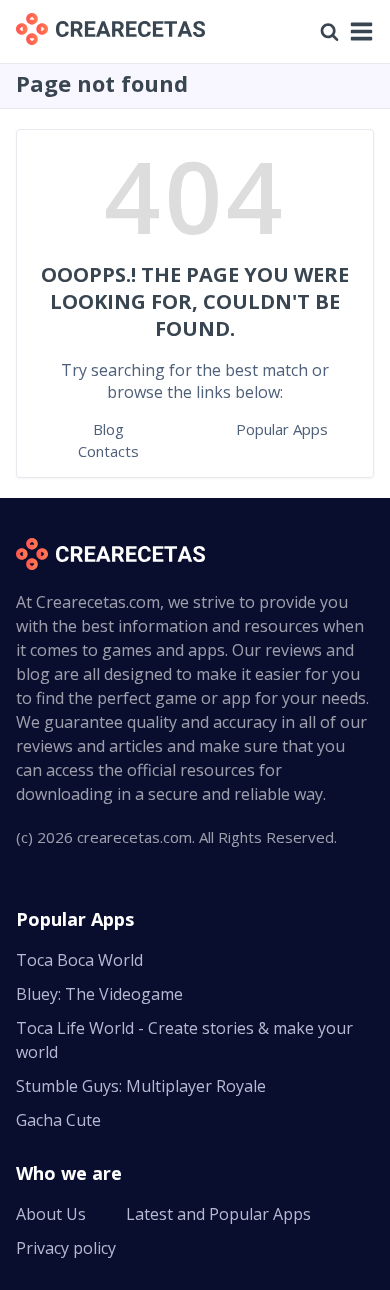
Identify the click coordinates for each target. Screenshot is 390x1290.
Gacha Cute (58, 1120)
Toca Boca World (79, 960)
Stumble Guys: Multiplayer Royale (141, 1086)
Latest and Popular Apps (218, 1214)
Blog (108, 429)
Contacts (108, 451)
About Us (51, 1214)
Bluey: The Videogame (99, 994)
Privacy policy (66, 1248)
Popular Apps (282, 429)
